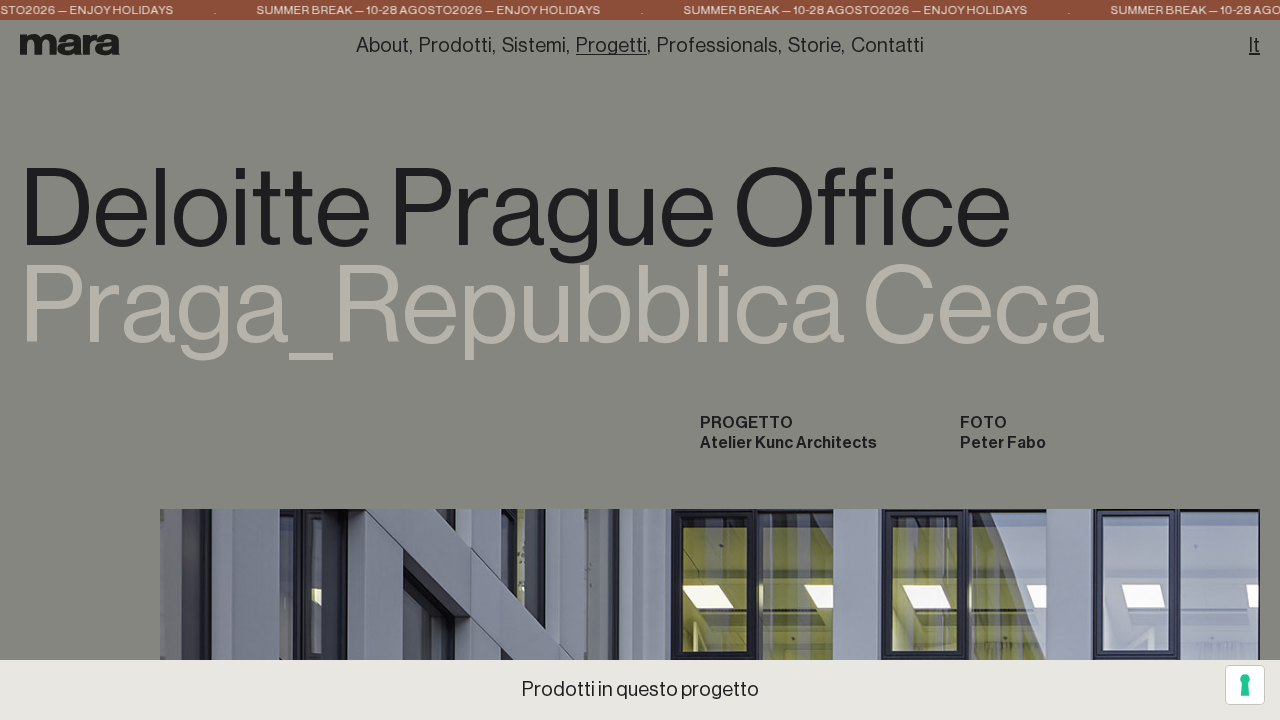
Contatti (887, 46)
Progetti (611, 46)
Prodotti (455, 46)
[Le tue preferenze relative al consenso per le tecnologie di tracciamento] (1245, 685)
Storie (814, 46)
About (382, 46)
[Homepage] (70, 44)
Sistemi (534, 46)
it (1254, 46)
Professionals (717, 46)
